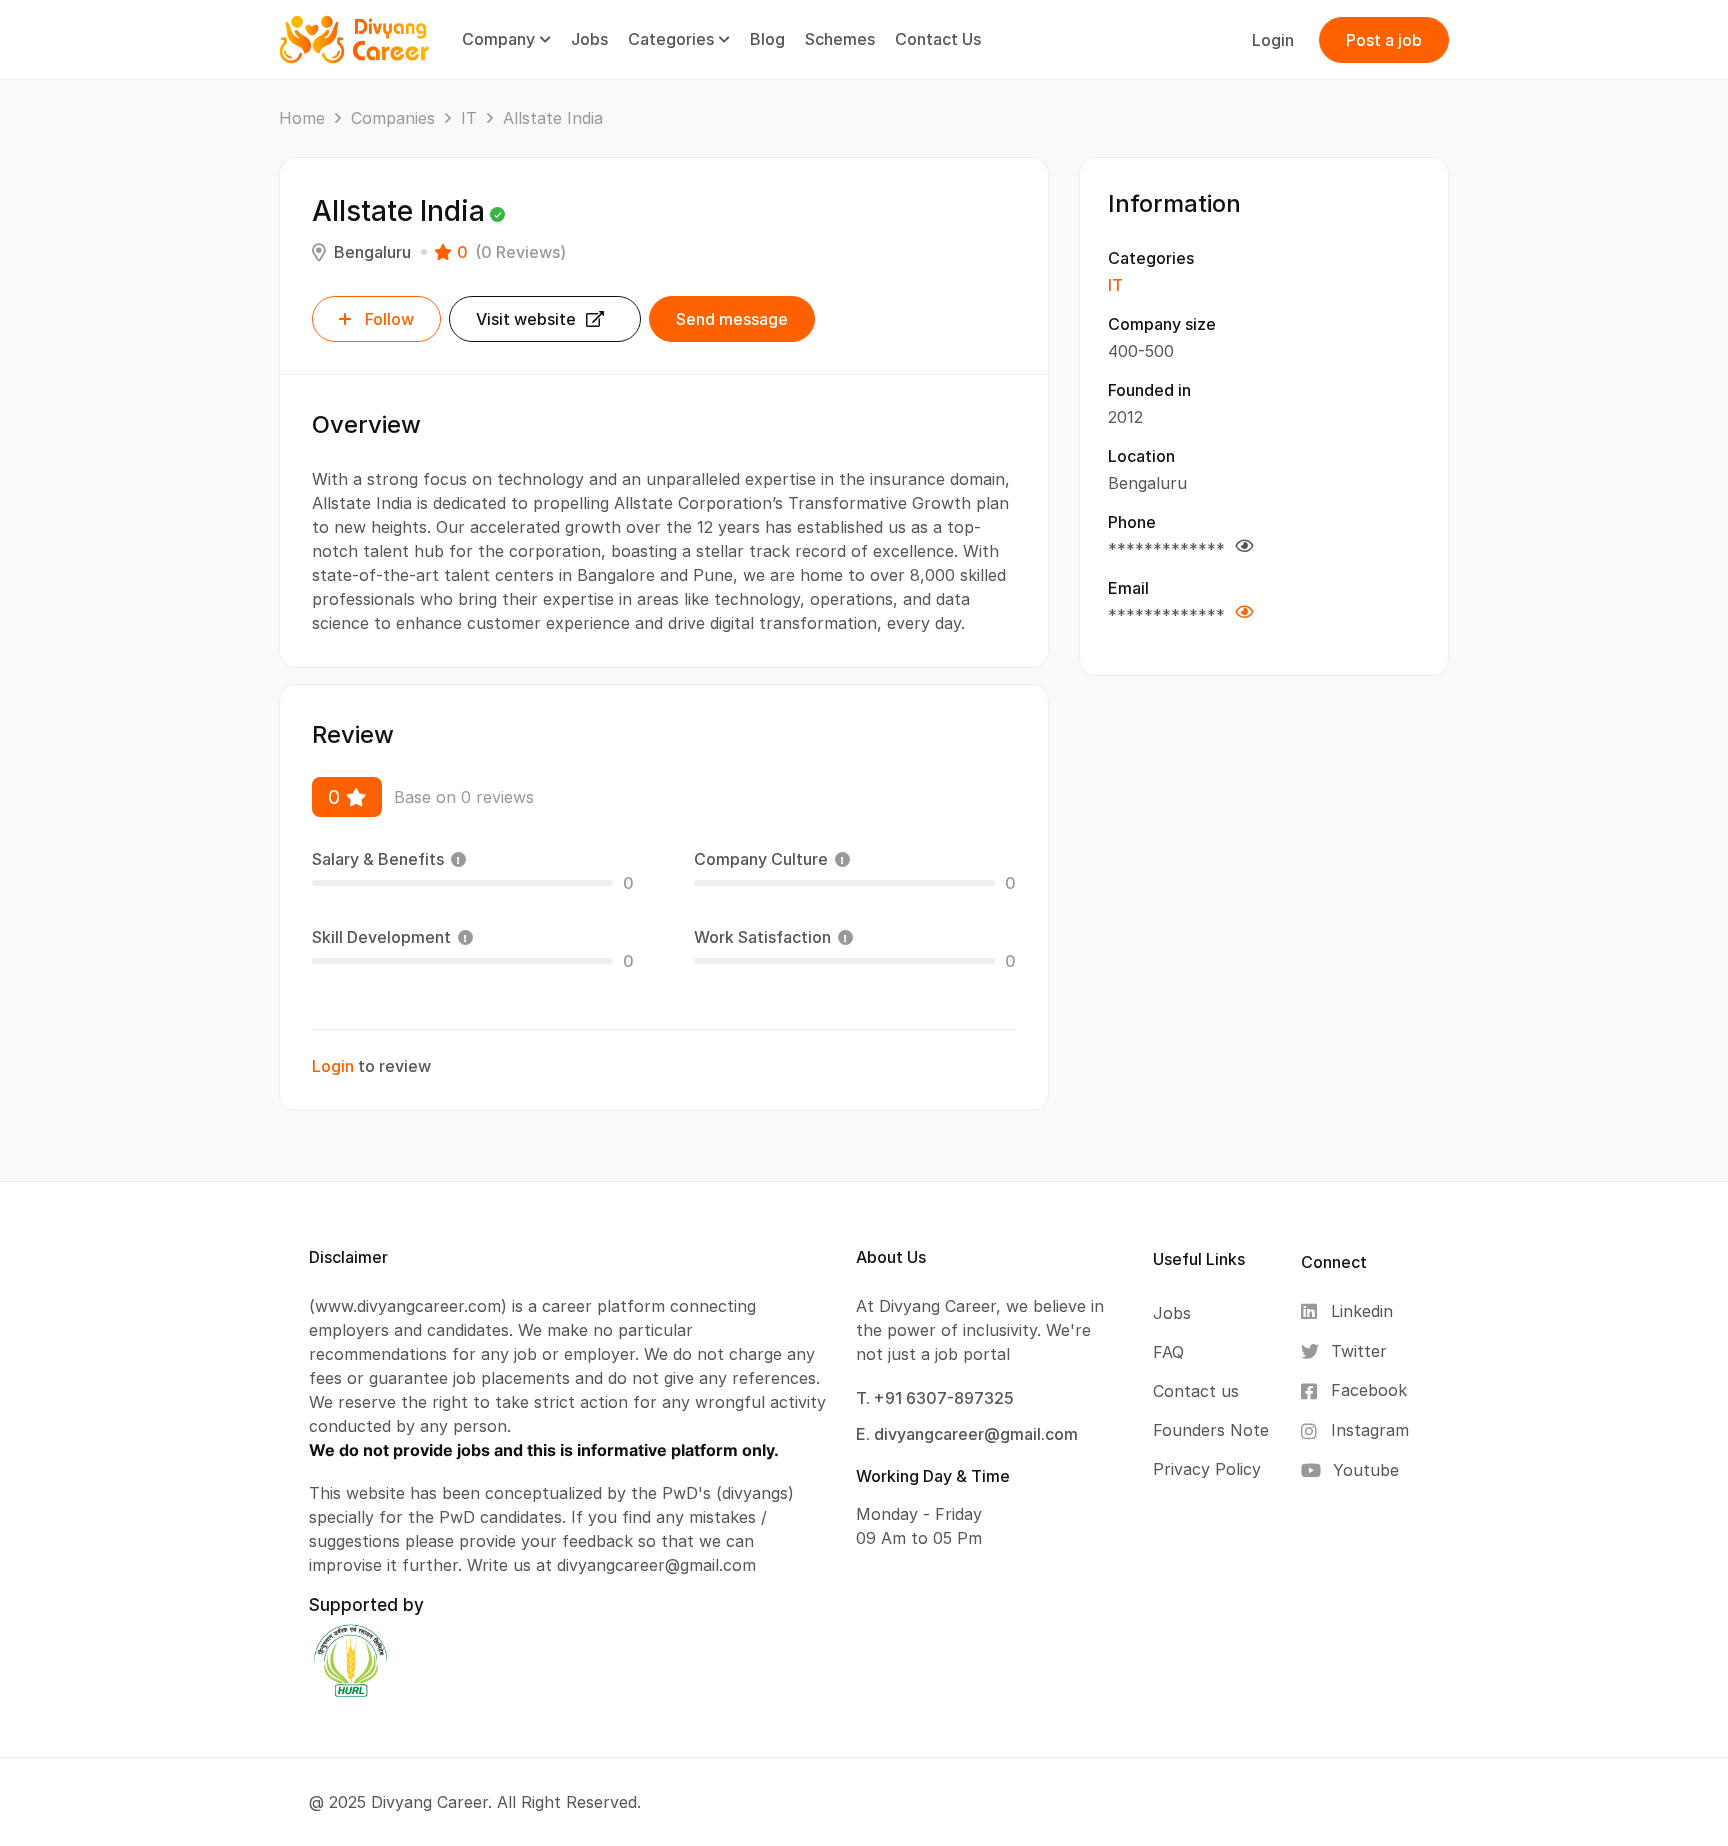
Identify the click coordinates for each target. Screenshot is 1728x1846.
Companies (393, 118)
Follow (389, 319)
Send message (732, 319)
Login (1273, 40)
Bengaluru (372, 252)
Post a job (1384, 40)
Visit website (526, 319)
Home (302, 118)
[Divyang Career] (354, 38)
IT (469, 118)
